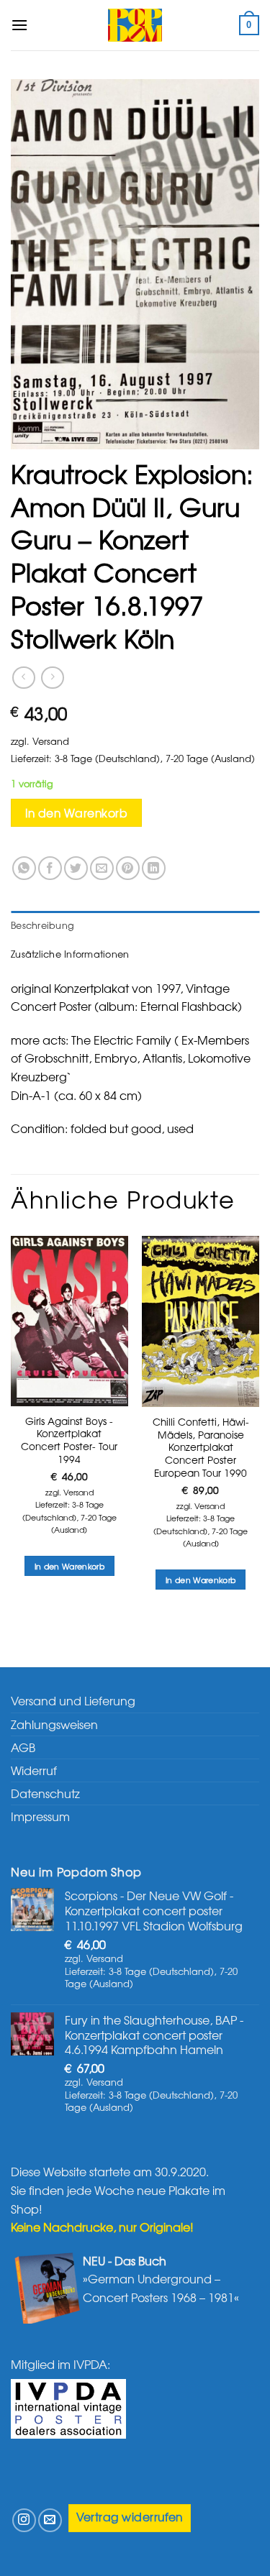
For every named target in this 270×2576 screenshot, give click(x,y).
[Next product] (23, 678)
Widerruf (34, 1770)
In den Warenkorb (76, 813)
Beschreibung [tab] (42, 925)
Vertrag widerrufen (130, 2517)
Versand (51, 741)
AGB (23, 1747)
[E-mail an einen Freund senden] (102, 868)
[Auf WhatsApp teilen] (24, 868)
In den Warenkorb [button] (69, 1566)
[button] (19, 25)
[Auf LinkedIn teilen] (154, 868)
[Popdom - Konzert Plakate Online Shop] (135, 25)
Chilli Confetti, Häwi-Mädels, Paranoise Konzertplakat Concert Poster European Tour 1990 (201, 1447)
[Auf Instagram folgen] (24, 2520)
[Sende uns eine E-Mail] (50, 2520)
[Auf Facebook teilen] (50, 868)
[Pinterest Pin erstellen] (128, 868)
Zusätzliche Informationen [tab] (70, 954)
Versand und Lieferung (73, 1700)
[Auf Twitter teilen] (76, 868)
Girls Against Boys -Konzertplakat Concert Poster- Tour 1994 (69, 1440)
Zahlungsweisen (54, 1724)
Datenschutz (45, 1793)
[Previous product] (52, 678)
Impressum (40, 1816)
